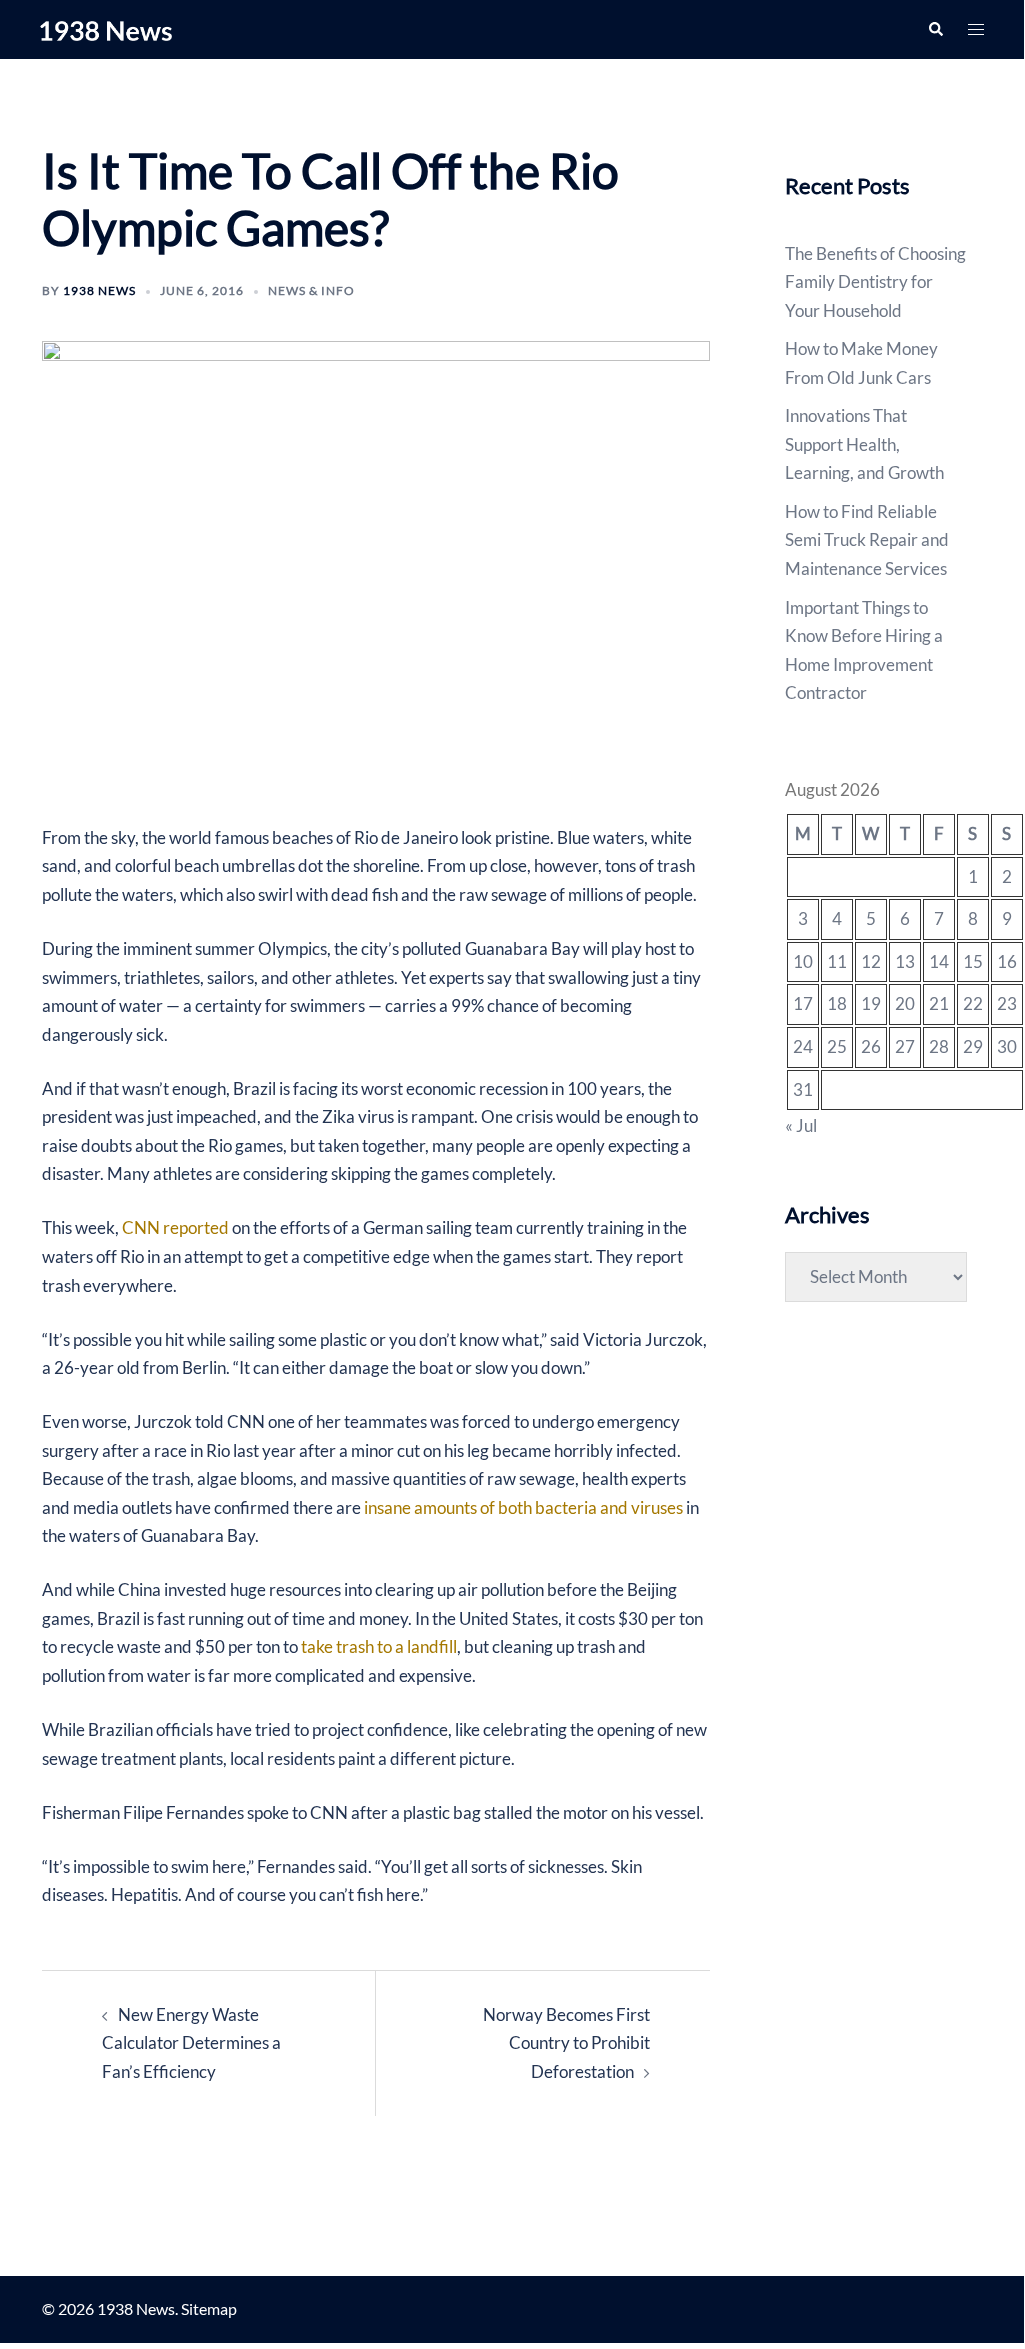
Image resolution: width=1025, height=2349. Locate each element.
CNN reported (175, 1227)
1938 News (99, 290)
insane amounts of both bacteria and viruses (523, 1507)
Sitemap (209, 2308)
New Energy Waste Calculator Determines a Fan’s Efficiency (191, 2043)
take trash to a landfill (379, 1646)
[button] (935, 29)
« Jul (801, 1125)
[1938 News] (106, 28)
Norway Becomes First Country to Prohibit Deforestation (566, 2043)
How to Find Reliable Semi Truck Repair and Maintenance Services (867, 540)
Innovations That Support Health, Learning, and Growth (864, 444)
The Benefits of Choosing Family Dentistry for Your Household (875, 282)
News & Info (311, 290)
